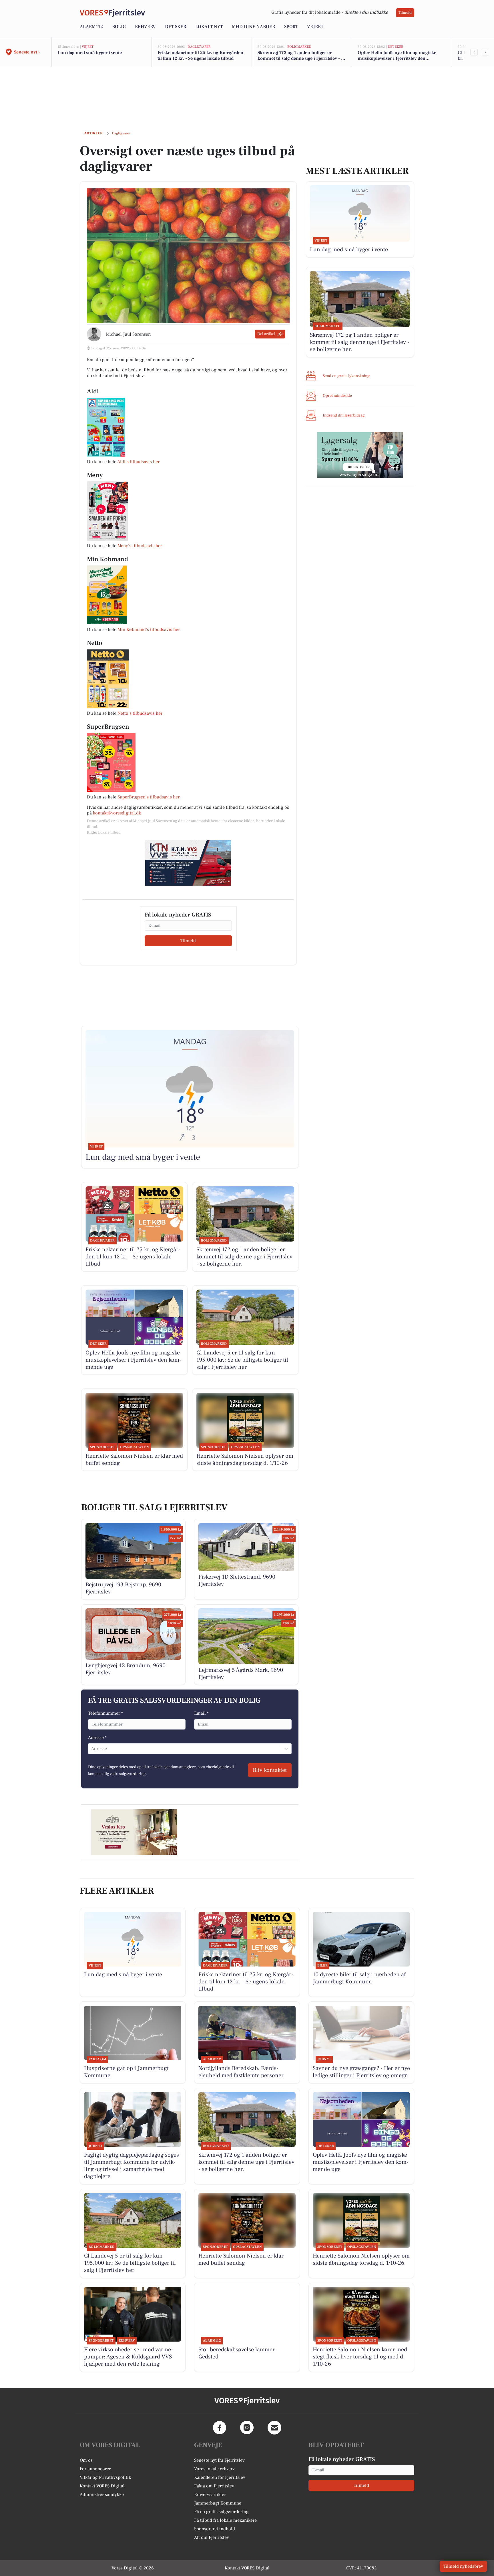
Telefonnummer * (105, 1713)
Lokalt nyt (209, 27)
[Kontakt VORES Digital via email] (274, 2428)
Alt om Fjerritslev (212, 2537)
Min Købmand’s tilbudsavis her (149, 629)
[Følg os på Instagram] (247, 2428)
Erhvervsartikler (210, 2495)
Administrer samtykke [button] (102, 2495)
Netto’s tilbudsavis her (140, 713)
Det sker (176, 27)
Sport (291, 27)
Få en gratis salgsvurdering (221, 2512)
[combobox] (92, 1749)
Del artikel (266, 334)
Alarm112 (91, 27)
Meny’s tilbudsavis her (140, 546)
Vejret (315, 27)
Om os (86, 2460)
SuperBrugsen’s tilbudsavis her (149, 797)
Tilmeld (405, 13)
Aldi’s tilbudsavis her (138, 462)
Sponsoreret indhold (215, 2529)
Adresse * (97, 1738)
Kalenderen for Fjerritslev (220, 2477)
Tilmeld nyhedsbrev (463, 2566)
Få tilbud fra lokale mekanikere (225, 2520)
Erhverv (145, 27)
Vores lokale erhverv (214, 2469)
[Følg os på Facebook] (220, 2428)
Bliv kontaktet (270, 1770)
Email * (201, 1713)
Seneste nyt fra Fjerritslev (219, 2460)
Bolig (119, 27)
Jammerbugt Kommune (218, 2503)
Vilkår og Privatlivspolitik (105, 2477)
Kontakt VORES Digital (102, 2486)
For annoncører (95, 2469)
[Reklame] (188, 863)
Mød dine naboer (253, 27)
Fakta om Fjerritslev (214, 2486)
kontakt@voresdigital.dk (117, 813)
